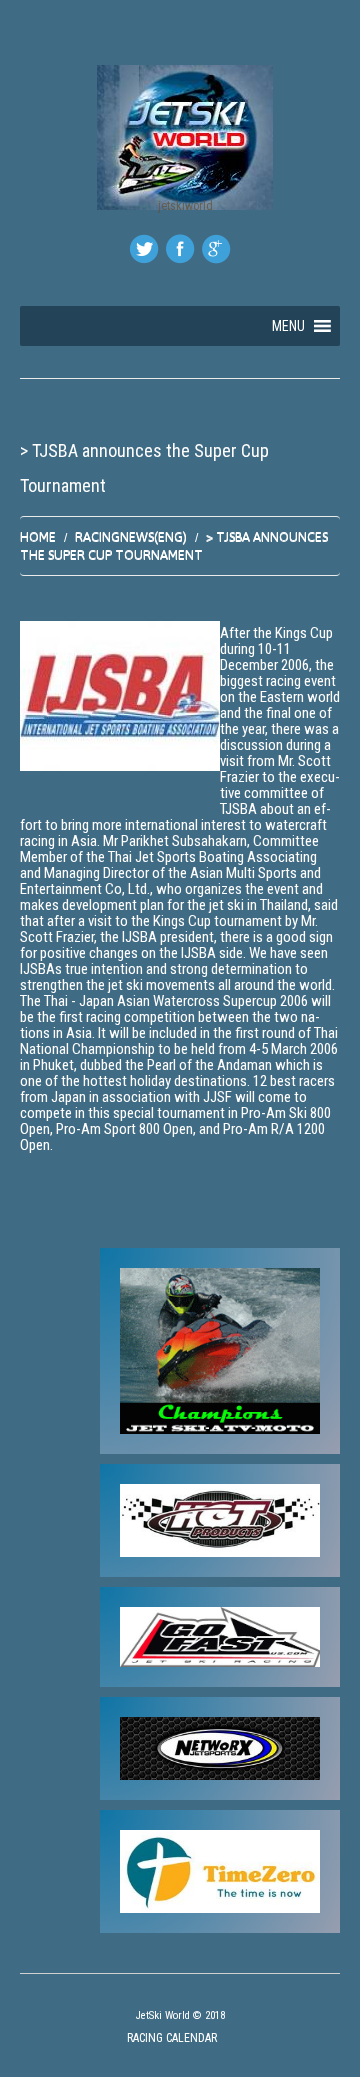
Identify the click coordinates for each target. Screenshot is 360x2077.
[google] (216, 249)
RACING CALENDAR (172, 2038)
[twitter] (144, 249)
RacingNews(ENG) (131, 536)
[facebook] (180, 249)
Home (38, 536)
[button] (288, 326)
